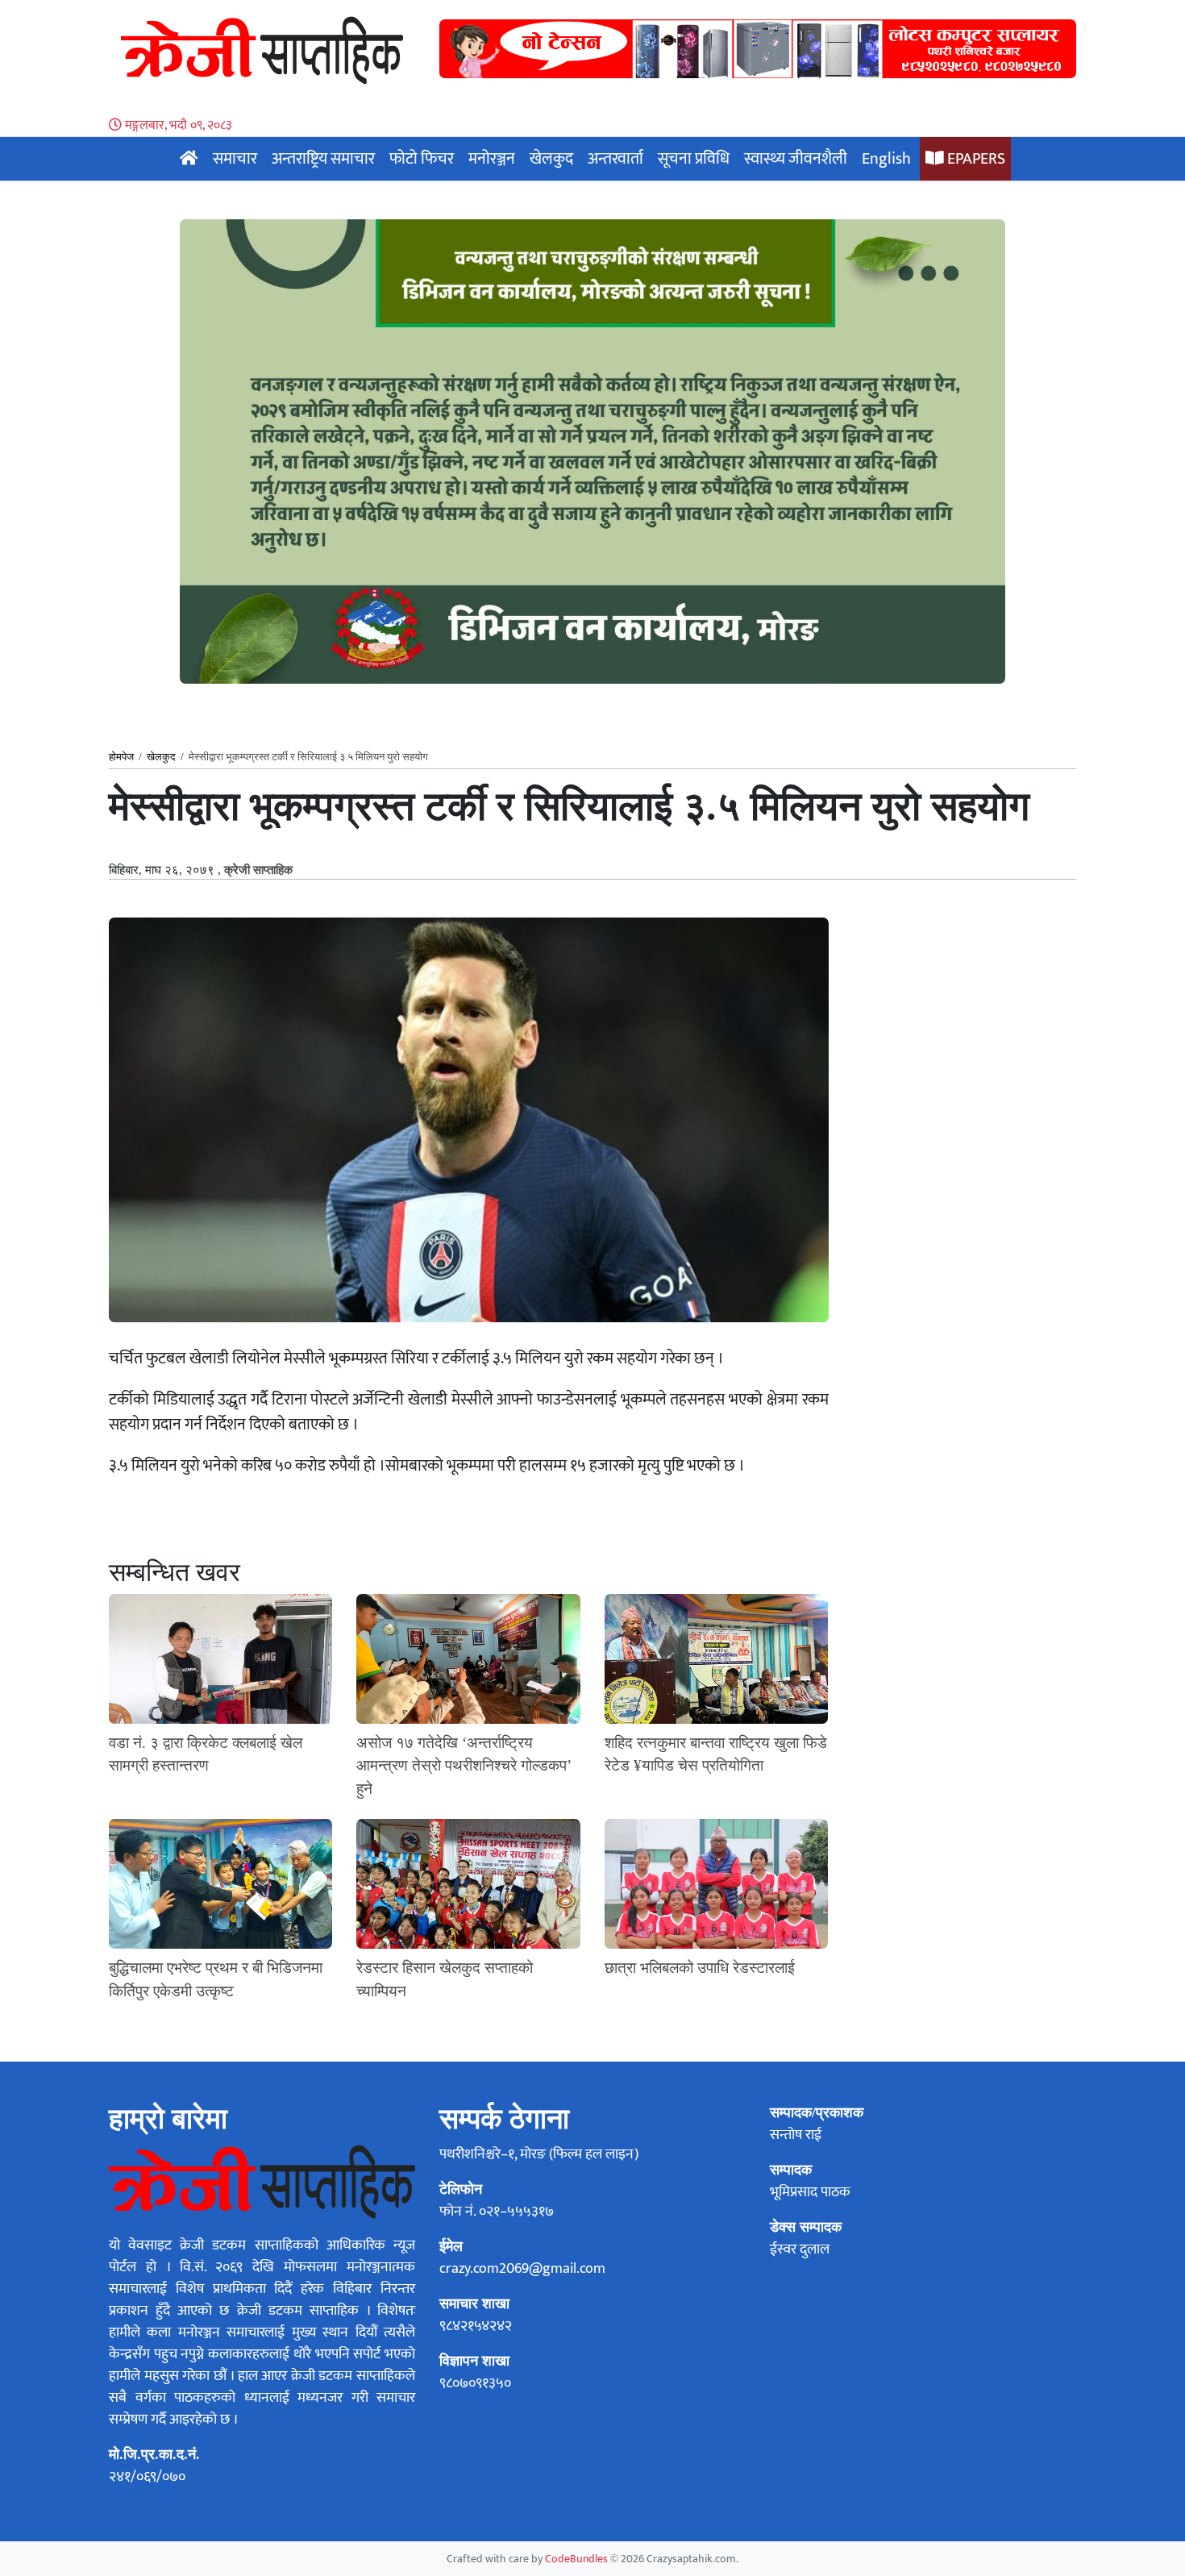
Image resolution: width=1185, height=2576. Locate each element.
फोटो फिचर (422, 159)
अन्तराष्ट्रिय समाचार (323, 159)
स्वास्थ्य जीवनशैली (796, 159)
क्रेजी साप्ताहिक (258, 870)
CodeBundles (578, 2559)
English (886, 159)
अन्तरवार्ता (615, 159)
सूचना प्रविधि (694, 159)
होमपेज (121, 757)
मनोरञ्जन (492, 159)
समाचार (235, 159)
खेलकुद (551, 159)
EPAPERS (975, 159)
